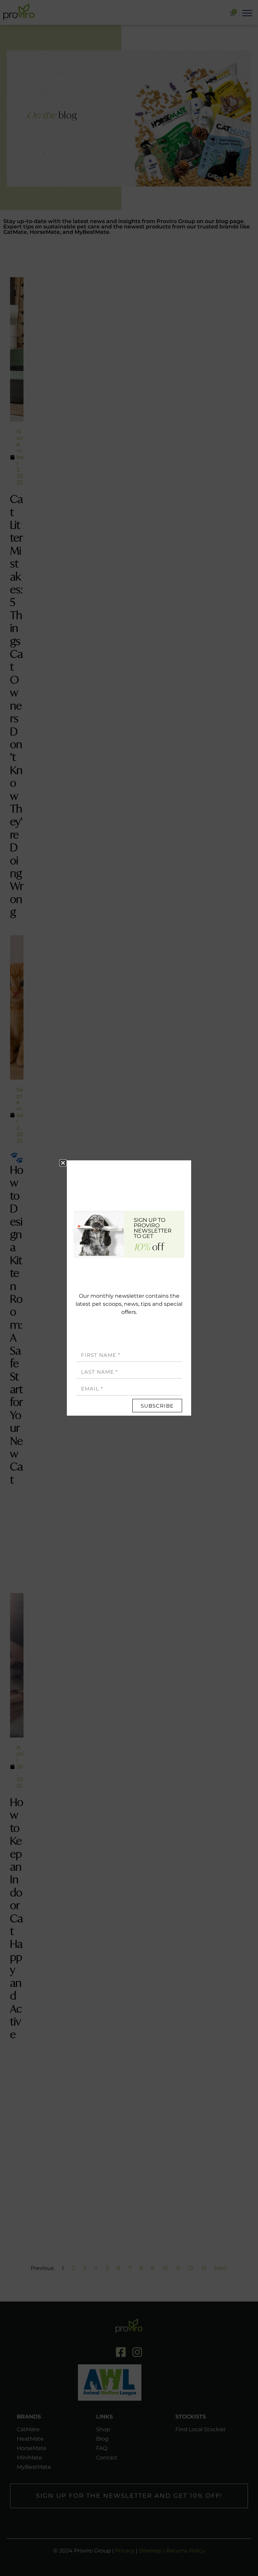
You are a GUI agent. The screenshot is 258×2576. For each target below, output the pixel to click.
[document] (129, 1288)
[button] (63, 1163)
